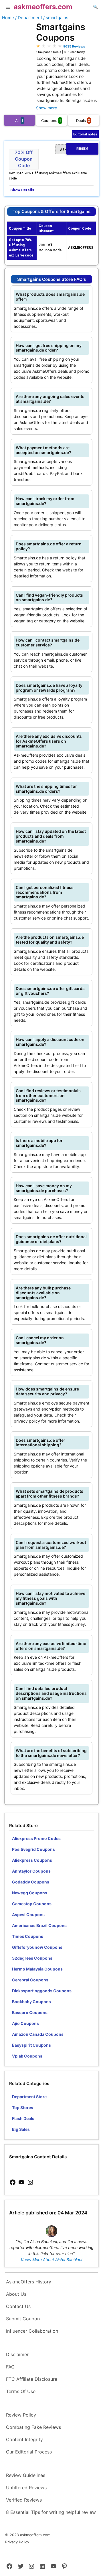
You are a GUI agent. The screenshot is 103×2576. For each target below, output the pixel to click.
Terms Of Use (21, 2391)
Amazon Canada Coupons (38, 2034)
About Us (16, 2294)
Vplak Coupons (27, 2056)
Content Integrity (24, 2439)
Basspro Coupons (30, 2012)
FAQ (10, 2367)
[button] (8, 8)
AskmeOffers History (29, 2282)
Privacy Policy (17, 2542)
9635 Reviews (74, 46)
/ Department (29, 18)
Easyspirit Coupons (31, 2045)
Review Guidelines (26, 2475)
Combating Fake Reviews (33, 2427)
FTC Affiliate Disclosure (32, 2379)
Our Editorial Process (29, 2452)
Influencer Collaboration (32, 2331)
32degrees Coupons (32, 1958)
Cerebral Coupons (30, 1980)
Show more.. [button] (48, 108)
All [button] (19, 121)
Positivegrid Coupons (33, 1849)
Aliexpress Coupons (32, 1860)
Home (8, 18)
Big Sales (21, 2129)
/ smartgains (56, 18)
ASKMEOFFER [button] (74, 149)
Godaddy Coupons (31, 1882)
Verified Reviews (24, 2500)
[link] (13, 2183)
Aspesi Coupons (28, 1915)
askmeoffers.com (43, 7)
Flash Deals (23, 2118)
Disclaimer (17, 2354)
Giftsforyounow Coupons (37, 1947)
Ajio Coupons (25, 2023)
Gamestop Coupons (32, 1904)
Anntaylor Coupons (31, 1871)
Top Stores (23, 2107)
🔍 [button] (95, 7)
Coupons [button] (51, 121)
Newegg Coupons (30, 1893)
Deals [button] (83, 121)
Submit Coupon (23, 2319)
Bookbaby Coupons (31, 2002)
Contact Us (18, 2306)
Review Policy (21, 2415)
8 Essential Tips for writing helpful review (51, 2512)
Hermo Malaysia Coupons (37, 1969)
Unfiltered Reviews (26, 2488)
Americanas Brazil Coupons (39, 1925)
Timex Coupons (28, 1936)
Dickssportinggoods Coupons (42, 1991)
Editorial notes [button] (85, 134)
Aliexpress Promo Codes (36, 1838)
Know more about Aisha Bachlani (51, 2260)
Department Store (29, 2097)
